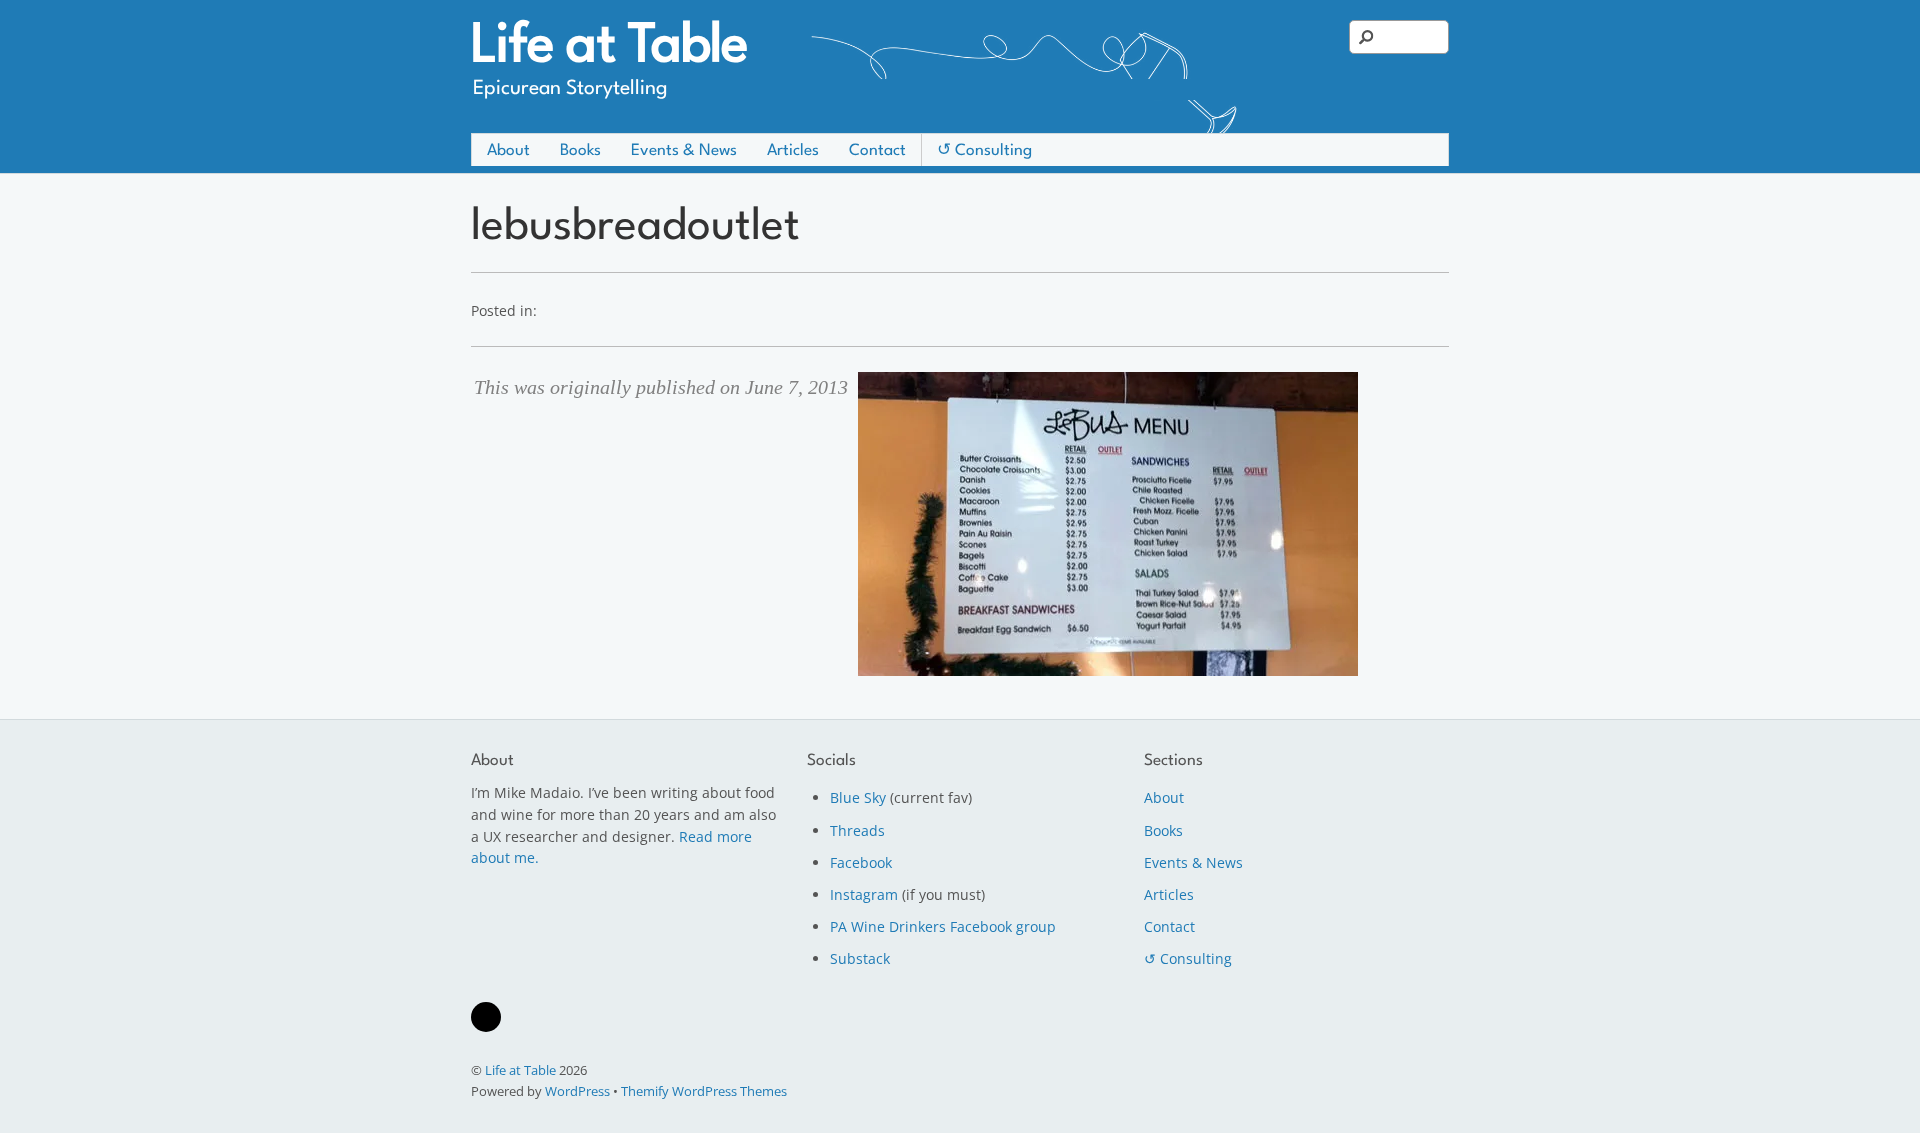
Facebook (861, 862)
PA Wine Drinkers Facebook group (943, 926)
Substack (860, 958)
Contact (877, 151)
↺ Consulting (984, 151)
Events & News (684, 151)
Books (580, 151)
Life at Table (520, 1070)
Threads (857, 830)
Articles (793, 151)
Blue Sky (858, 797)
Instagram (864, 894)
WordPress (577, 1091)
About (508, 151)
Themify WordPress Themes (704, 1091)
